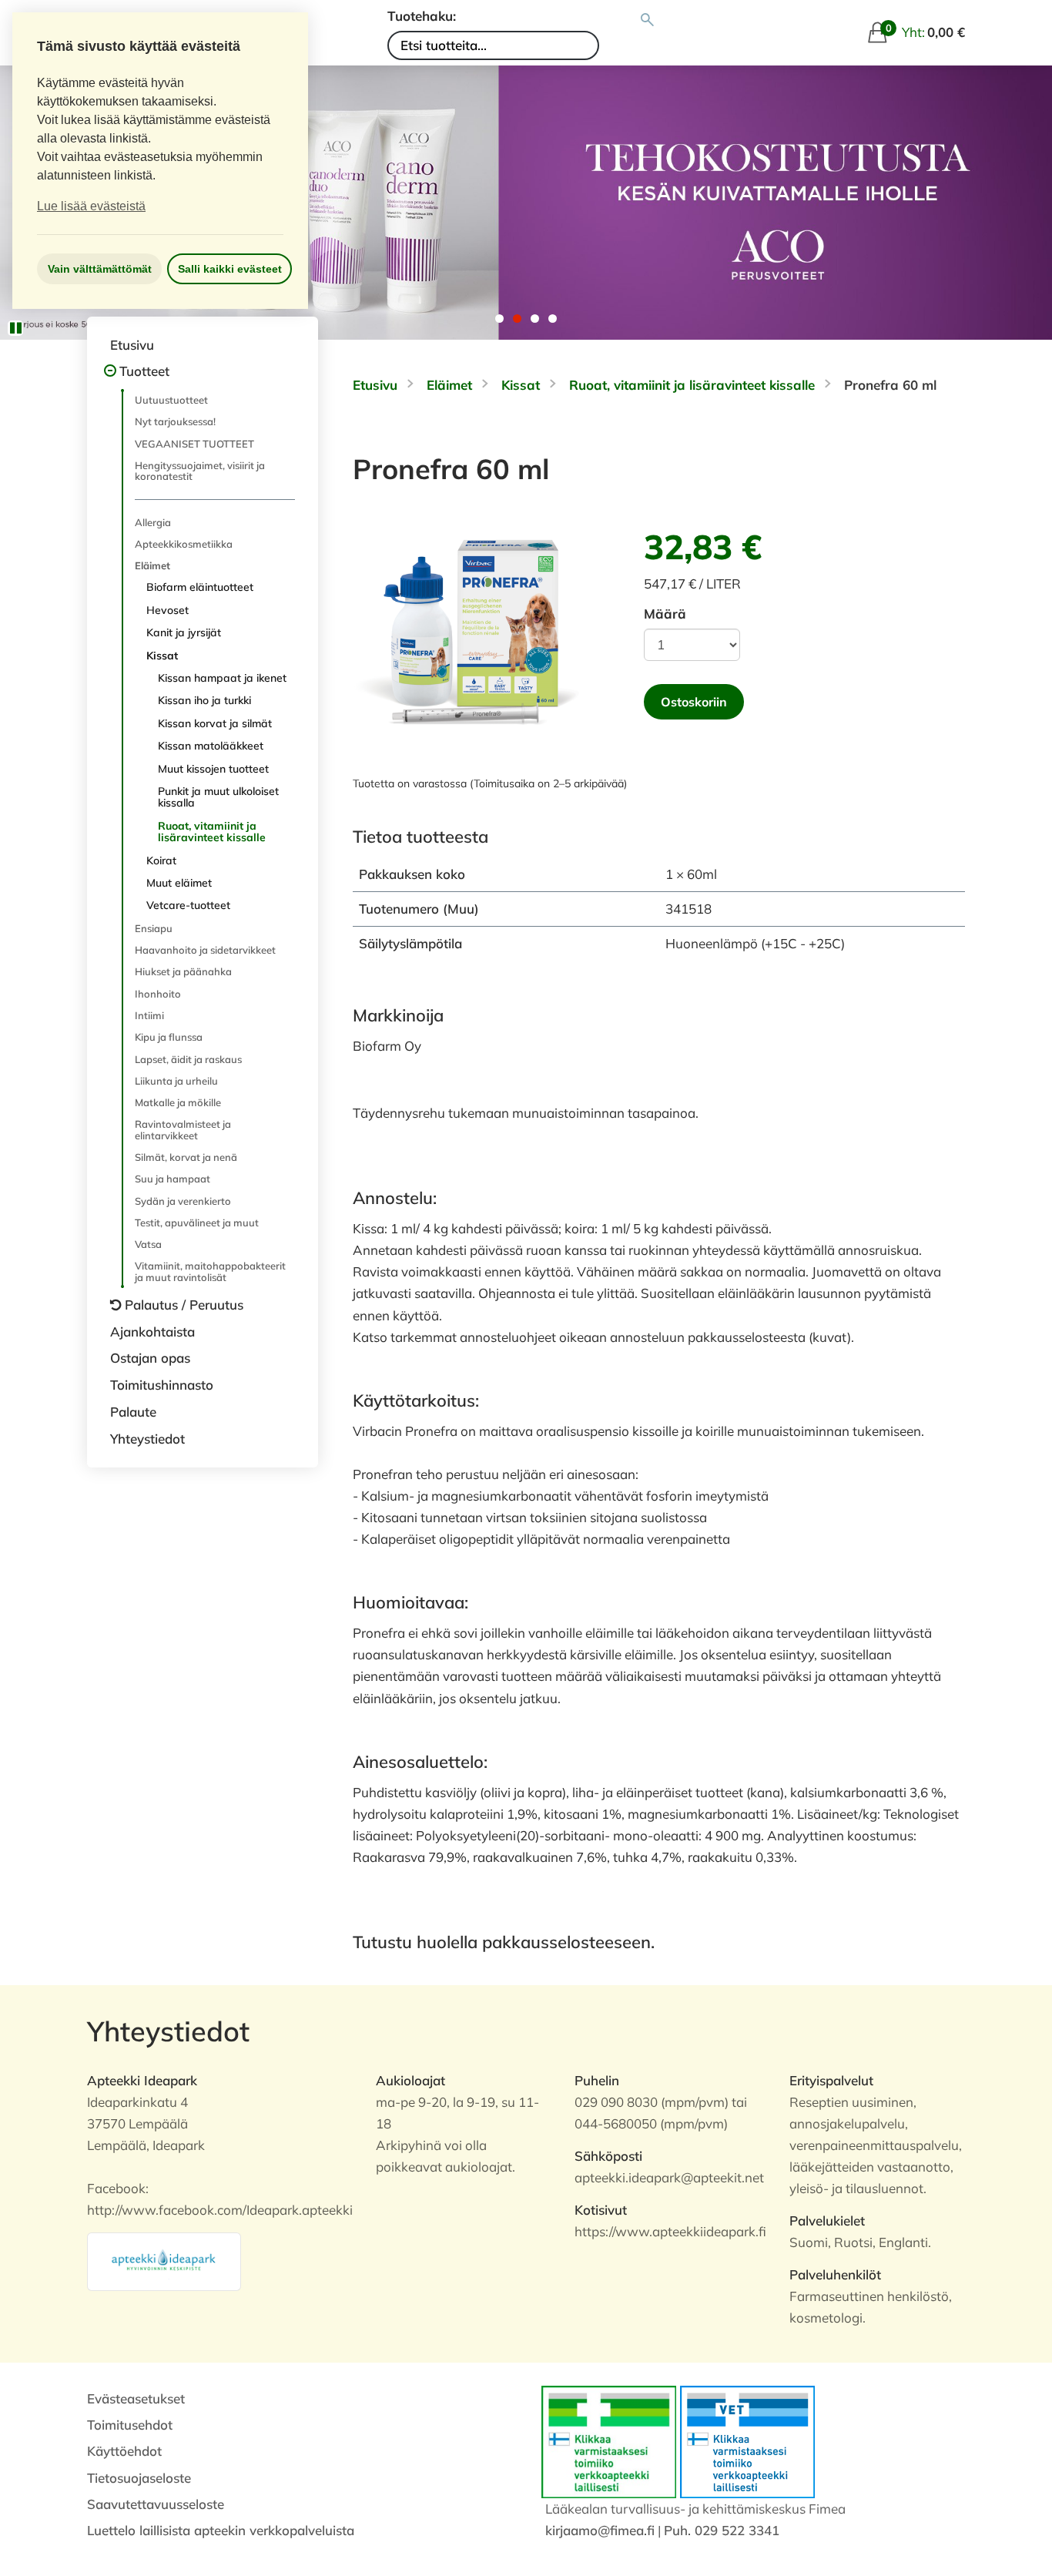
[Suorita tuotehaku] (647, 20)
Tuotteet (144, 371)
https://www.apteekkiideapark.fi (670, 2231)
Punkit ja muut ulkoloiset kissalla (218, 797)
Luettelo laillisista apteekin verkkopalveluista (221, 2530)
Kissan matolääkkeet (211, 746)
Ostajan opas (150, 1358)
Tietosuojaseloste (139, 2478)
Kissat (162, 656)
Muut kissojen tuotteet (213, 769)
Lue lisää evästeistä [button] (91, 206)
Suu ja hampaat (173, 1179)
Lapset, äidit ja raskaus (188, 1059)
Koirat (161, 860)
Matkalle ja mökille (178, 1102)
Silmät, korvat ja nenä (186, 1157)
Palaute (133, 1412)
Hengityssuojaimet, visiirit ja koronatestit (200, 471)
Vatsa (148, 1244)
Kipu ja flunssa (169, 1037)
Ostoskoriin (694, 702)
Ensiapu (154, 928)
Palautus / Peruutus (184, 1305)
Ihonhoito (158, 994)
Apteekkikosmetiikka (184, 544)
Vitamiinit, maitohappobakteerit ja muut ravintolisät (210, 1271)
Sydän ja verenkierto (183, 1201)
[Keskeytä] (15, 328)
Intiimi (149, 1015)
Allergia (153, 522)
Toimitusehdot (130, 2425)
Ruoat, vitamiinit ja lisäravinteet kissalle (212, 832)
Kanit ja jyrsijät (184, 632)
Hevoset (168, 610)
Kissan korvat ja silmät (215, 723)
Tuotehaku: (422, 16)
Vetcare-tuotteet (188, 905)
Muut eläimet (179, 883)
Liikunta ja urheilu (176, 1081)
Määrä (665, 614)
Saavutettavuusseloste (156, 2504)
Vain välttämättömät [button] (100, 269)
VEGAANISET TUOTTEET (194, 444)
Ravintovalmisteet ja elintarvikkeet (183, 1129)
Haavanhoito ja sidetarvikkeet (205, 950)
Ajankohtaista (152, 1332)
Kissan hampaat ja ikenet (222, 678)
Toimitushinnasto (162, 1385)
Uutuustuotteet (171, 400)
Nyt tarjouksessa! (175, 421)
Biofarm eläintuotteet (200, 587)
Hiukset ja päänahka (183, 971)
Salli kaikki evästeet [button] (230, 269)
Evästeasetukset (136, 2398)
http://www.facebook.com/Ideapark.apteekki (220, 2210)
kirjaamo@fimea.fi (600, 2530)
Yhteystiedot (147, 1439)
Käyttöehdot (124, 2451)
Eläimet (152, 565)
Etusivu (132, 345)
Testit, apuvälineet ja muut (197, 1223)
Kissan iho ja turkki (204, 700)
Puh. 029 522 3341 (722, 2530)
